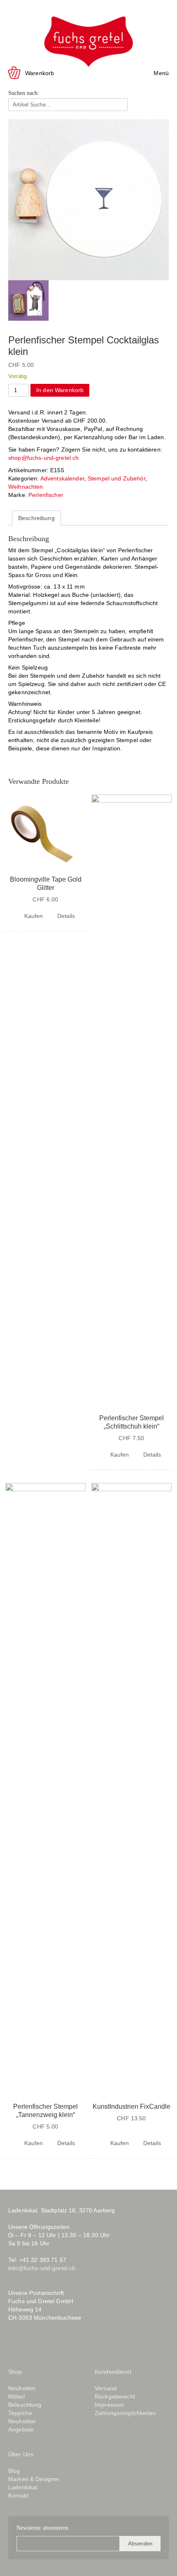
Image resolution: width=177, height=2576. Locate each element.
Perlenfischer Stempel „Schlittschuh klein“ (132, 1422)
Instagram (30, 2345)
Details (66, 916)
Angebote (21, 2429)
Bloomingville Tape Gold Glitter (46, 884)
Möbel (16, 2396)
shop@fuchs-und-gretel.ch (43, 458)
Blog (51, 2345)
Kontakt (18, 2496)
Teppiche (20, 2413)
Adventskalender (62, 478)
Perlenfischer (46, 495)
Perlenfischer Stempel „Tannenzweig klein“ (45, 2111)
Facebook (14, 2345)
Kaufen (34, 916)
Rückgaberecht (115, 2396)
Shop (15, 2372)
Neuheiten (22, 2388)
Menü (161, 73)
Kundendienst (113, 2372)
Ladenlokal (23, 2487)
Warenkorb (40, 73)
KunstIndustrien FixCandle (132, 2106)
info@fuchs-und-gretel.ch (42, 2268)
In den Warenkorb (60, 390)
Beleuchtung (25, 2405)
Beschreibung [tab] (36, 518)
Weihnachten (26, 487)
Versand (106, 2388)
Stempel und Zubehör (116, 478)
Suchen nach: (24, 93)
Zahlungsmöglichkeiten (125, 2413)
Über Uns (21, 2454)
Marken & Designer (34, 2479)
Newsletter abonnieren (42, 2528)
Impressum (109, 2405)
